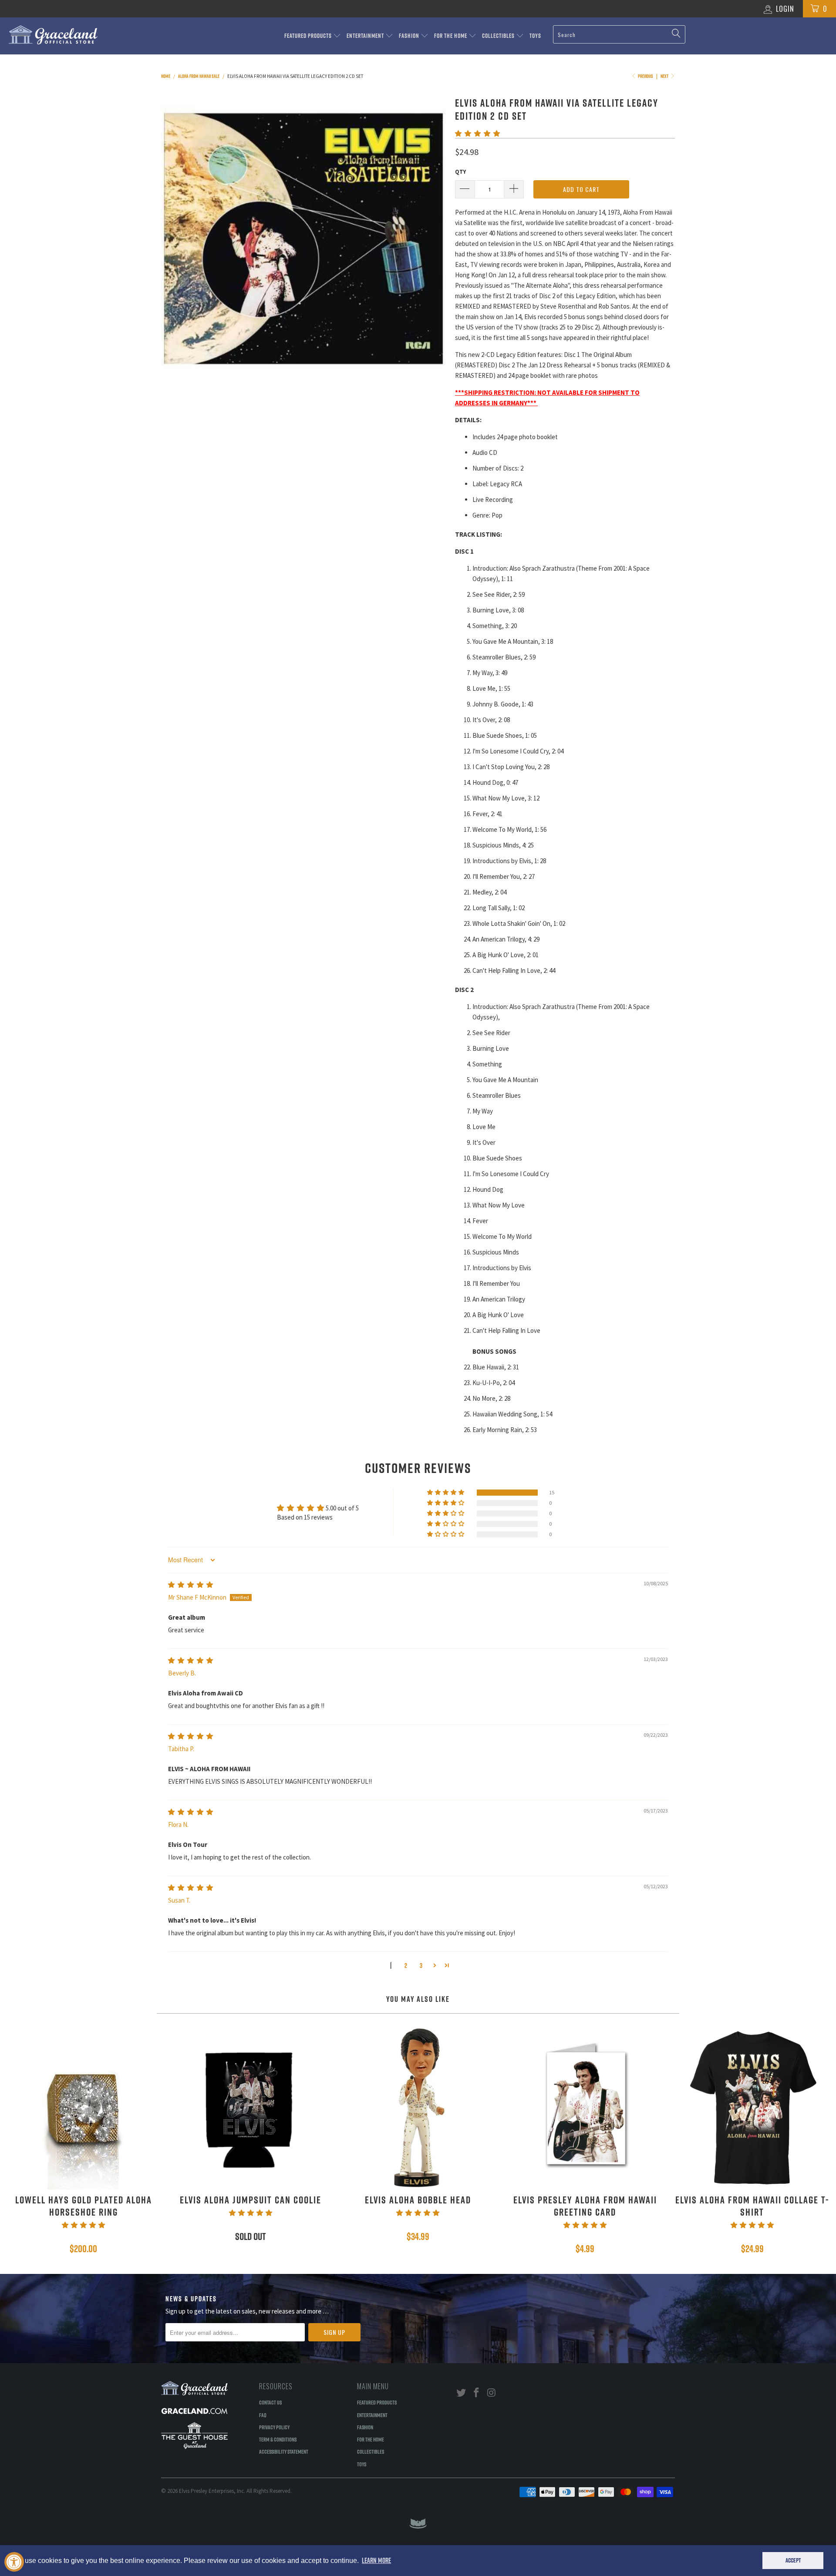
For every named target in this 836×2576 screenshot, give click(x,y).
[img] (190, 1585)
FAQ (263, 2415)
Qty (460, 172)
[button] (477, 133)
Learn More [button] (376, 2560)
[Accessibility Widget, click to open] (14, 2562)
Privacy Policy (274, 2427)
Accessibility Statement (284, 2452)
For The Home (451, 36)
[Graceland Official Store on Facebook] (477, 2393)
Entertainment (366, 36)
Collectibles (499, 36)
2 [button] (406, 1966)
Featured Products (309, 36)
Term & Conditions (278, 2439)
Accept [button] (793, 2560)
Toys (535, 36)
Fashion (410, 36)
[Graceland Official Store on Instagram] (492, 2393)
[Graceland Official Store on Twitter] (462, 2393)
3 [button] (421, 1966)
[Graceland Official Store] (71, 35)
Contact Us (270, 2402)
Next (665, 76)
